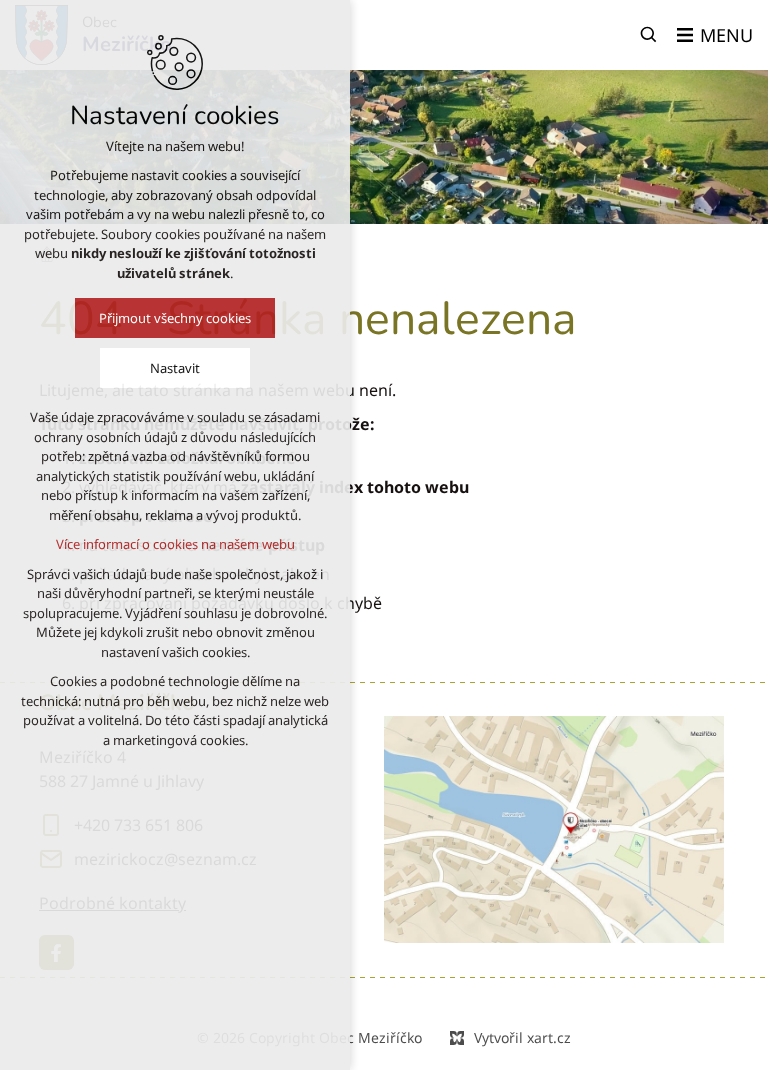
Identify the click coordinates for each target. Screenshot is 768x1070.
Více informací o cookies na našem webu (175, 544)
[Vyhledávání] (649, 35)
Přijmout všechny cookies (175, 318)
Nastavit (175, 368)
